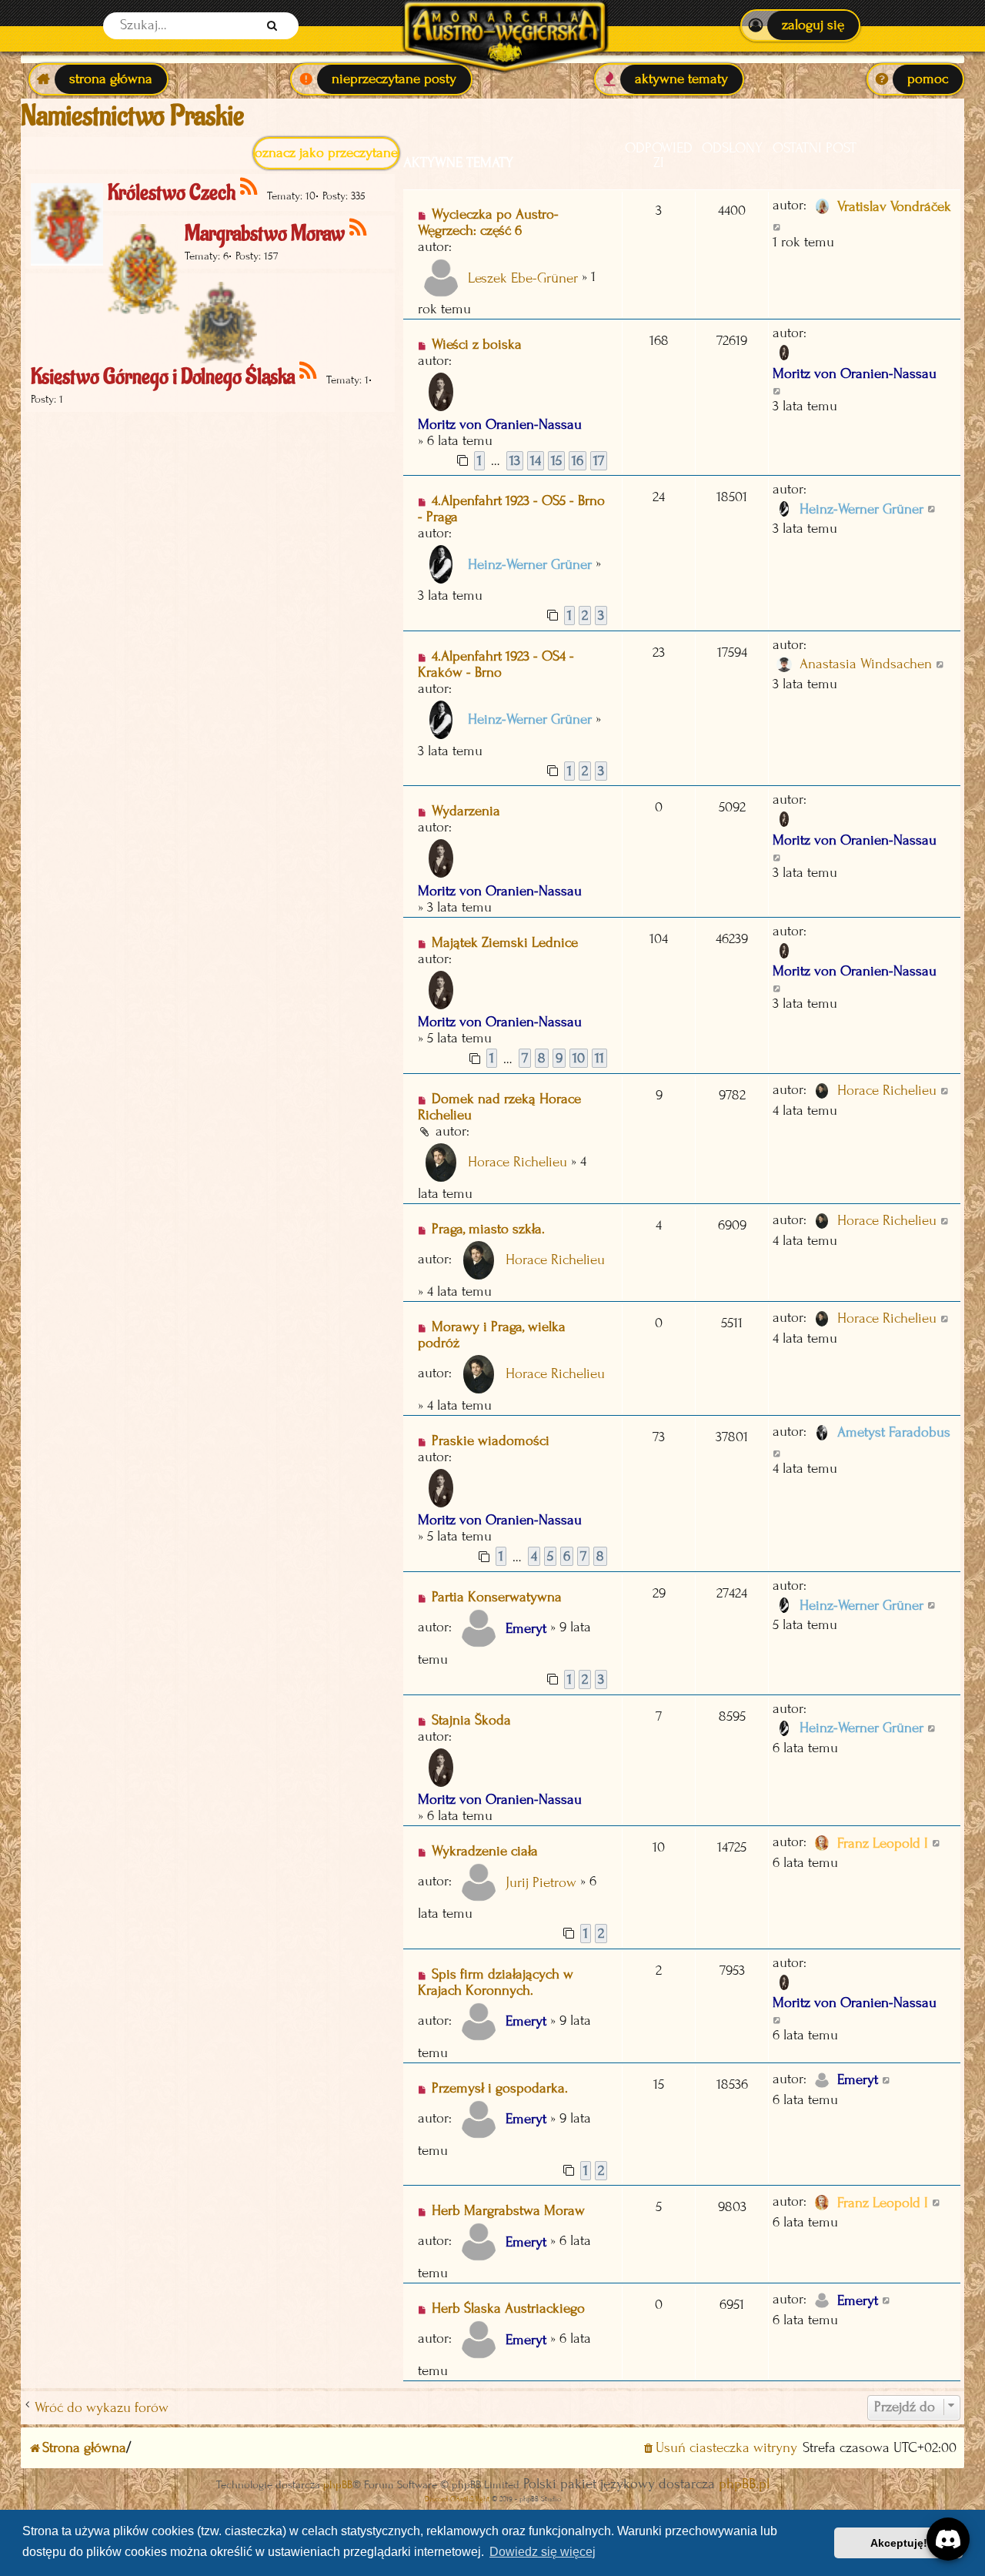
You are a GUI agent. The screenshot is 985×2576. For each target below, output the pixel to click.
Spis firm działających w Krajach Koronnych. (496, 1982)
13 (515, 461)
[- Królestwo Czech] (250, 187)
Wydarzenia (466, 811)
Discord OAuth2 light (457, 2499)
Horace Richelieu (518, 1162)
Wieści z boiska (477, 345)
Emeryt (526, 1629)
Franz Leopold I (883, 1843)
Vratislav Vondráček (894, 207)
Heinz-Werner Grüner (530, 565)
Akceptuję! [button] (899, 2543)
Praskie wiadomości (491, 1441)
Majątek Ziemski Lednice (505, 943)
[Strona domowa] (504, 26)
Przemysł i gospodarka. (500, 2088)
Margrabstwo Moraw (265, 234)
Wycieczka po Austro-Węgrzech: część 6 (488, 222)
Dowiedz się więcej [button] (543, 2552)
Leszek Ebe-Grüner (523, 278)
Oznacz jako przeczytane (326, 153)
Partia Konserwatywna (497, 1597)
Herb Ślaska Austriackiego (508, 2308)
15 (556, 461)
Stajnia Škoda (471, 1720)
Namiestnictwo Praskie (132, 116)
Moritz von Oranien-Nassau (500, 425)
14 (536, 461)
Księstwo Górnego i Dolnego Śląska (163, 377)
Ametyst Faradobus (894, 1432)
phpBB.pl (744, 2484)
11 (599, 1058)
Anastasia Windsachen (866, 664)
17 (599, 461)
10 (579, 1058)
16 (578, 461)
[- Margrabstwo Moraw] (359, 228)
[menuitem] (800, 25)
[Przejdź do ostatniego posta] (778, 226)
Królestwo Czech (172, 193)
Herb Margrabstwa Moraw (508, 2211)
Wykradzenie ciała (485, 1851)
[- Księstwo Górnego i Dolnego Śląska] (309, 371)
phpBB (338, 2485)
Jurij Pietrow (541, 1883)
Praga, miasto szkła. (488, 1229)
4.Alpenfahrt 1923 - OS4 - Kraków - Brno (496, 664)
